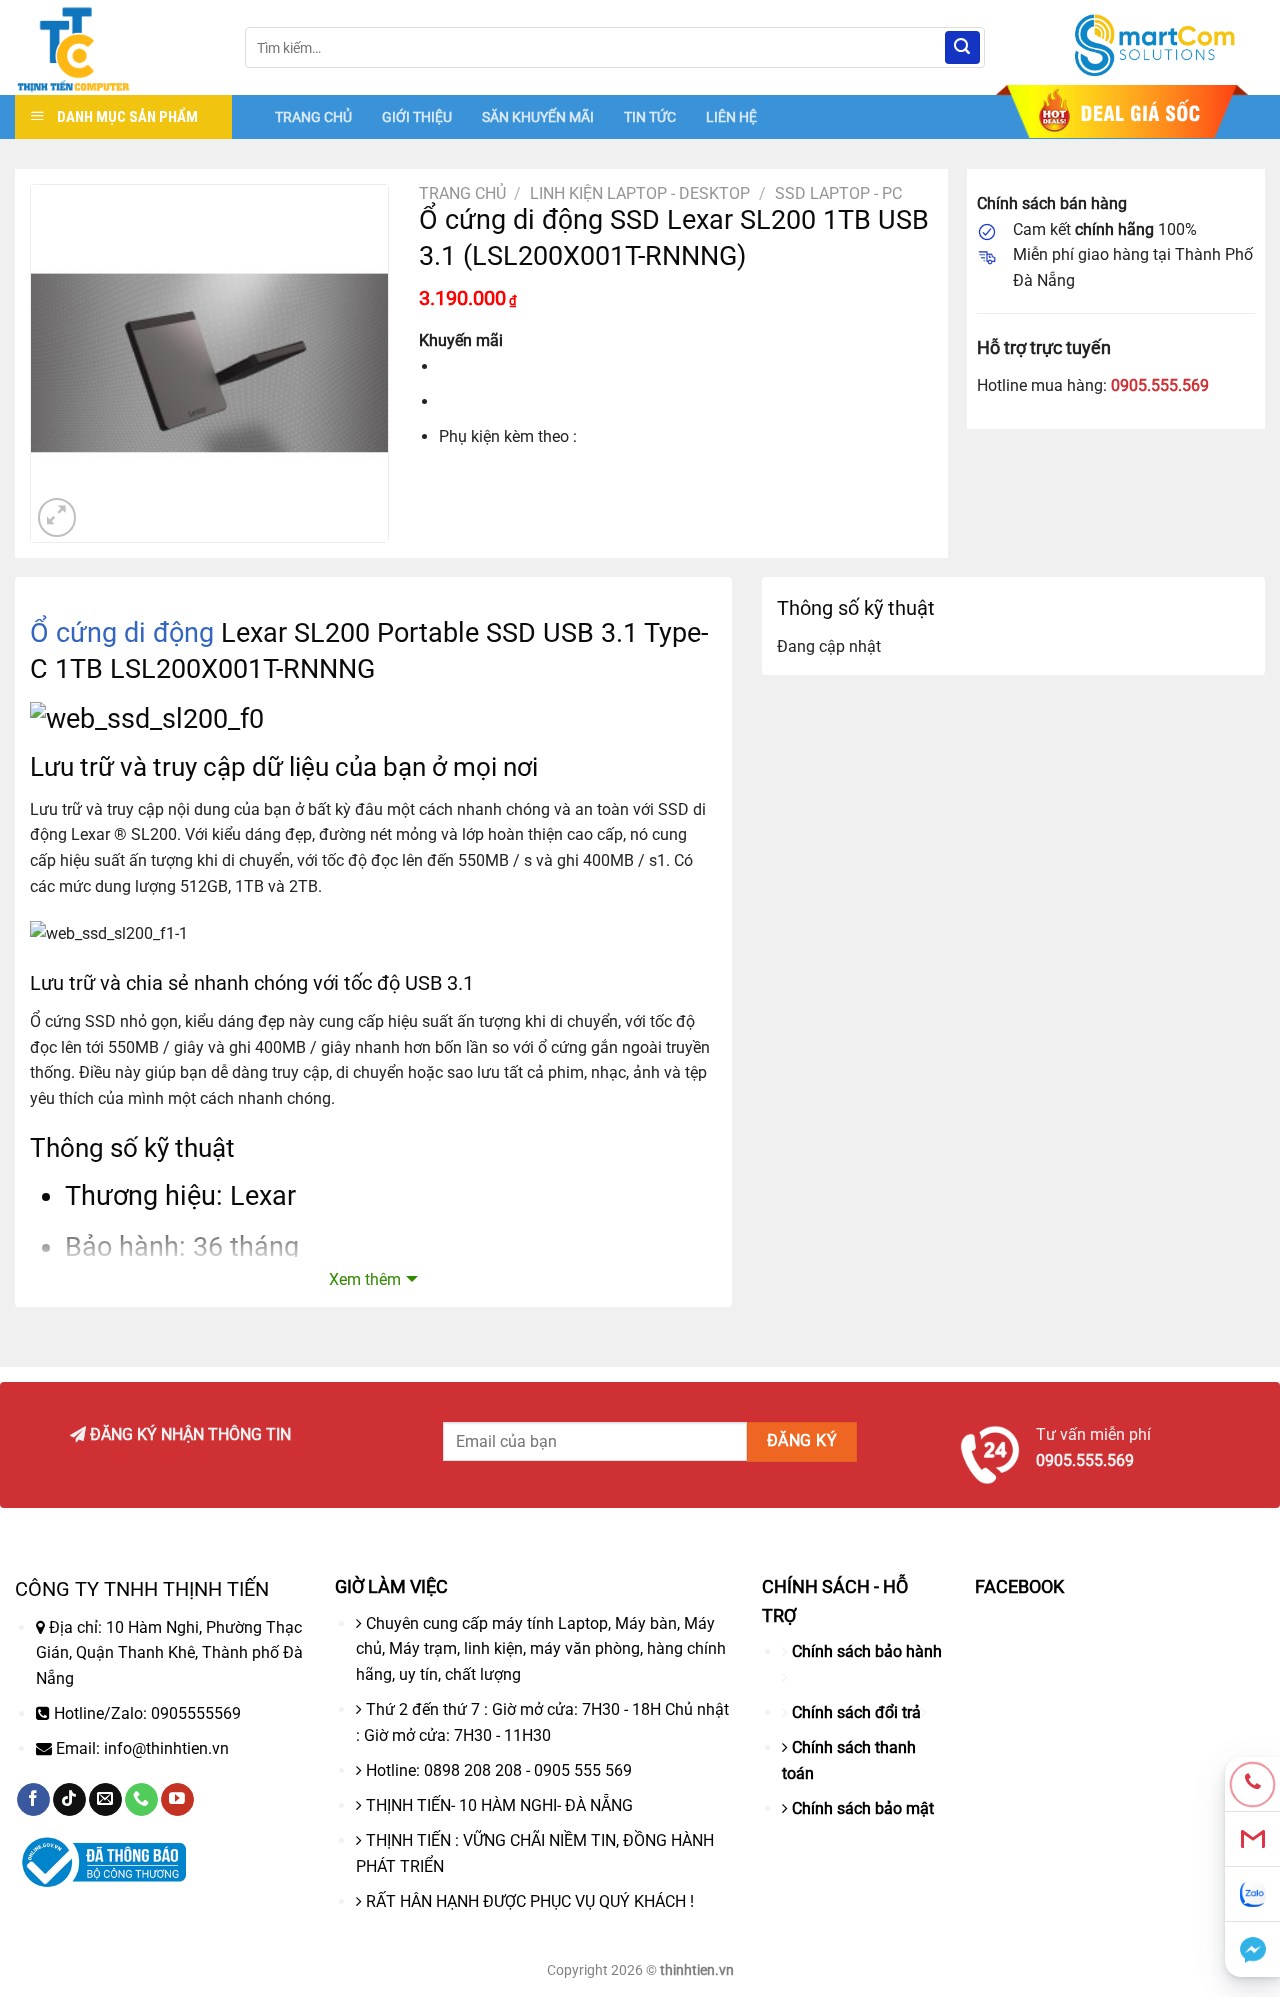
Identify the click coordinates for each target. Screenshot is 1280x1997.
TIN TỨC (650, 117)
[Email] (1252, 1839)
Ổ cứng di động (122, 633)
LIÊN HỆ (731, 117)
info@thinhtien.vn (166, 1748)
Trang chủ (462, 193)
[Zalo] (1252, 1894)
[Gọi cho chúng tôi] (141, 1800)
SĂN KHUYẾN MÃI (538, 117)
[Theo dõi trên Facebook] (33, 1800)
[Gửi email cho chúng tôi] (105, 1800)
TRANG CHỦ (313, 117)
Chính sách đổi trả (856, 1712)
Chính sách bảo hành (867, 1651)
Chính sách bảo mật (863, 1808)
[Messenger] (1252, 1949)
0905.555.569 (1160, 385)
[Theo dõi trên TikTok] (69, 1800)
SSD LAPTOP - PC (838, 193)
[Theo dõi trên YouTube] (177, 1800)
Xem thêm (365, 1279)
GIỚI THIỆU (417, 117)
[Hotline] (1252, 1784)
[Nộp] (962, 48)
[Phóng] (57, 517)
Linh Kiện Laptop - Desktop (640, 193)
